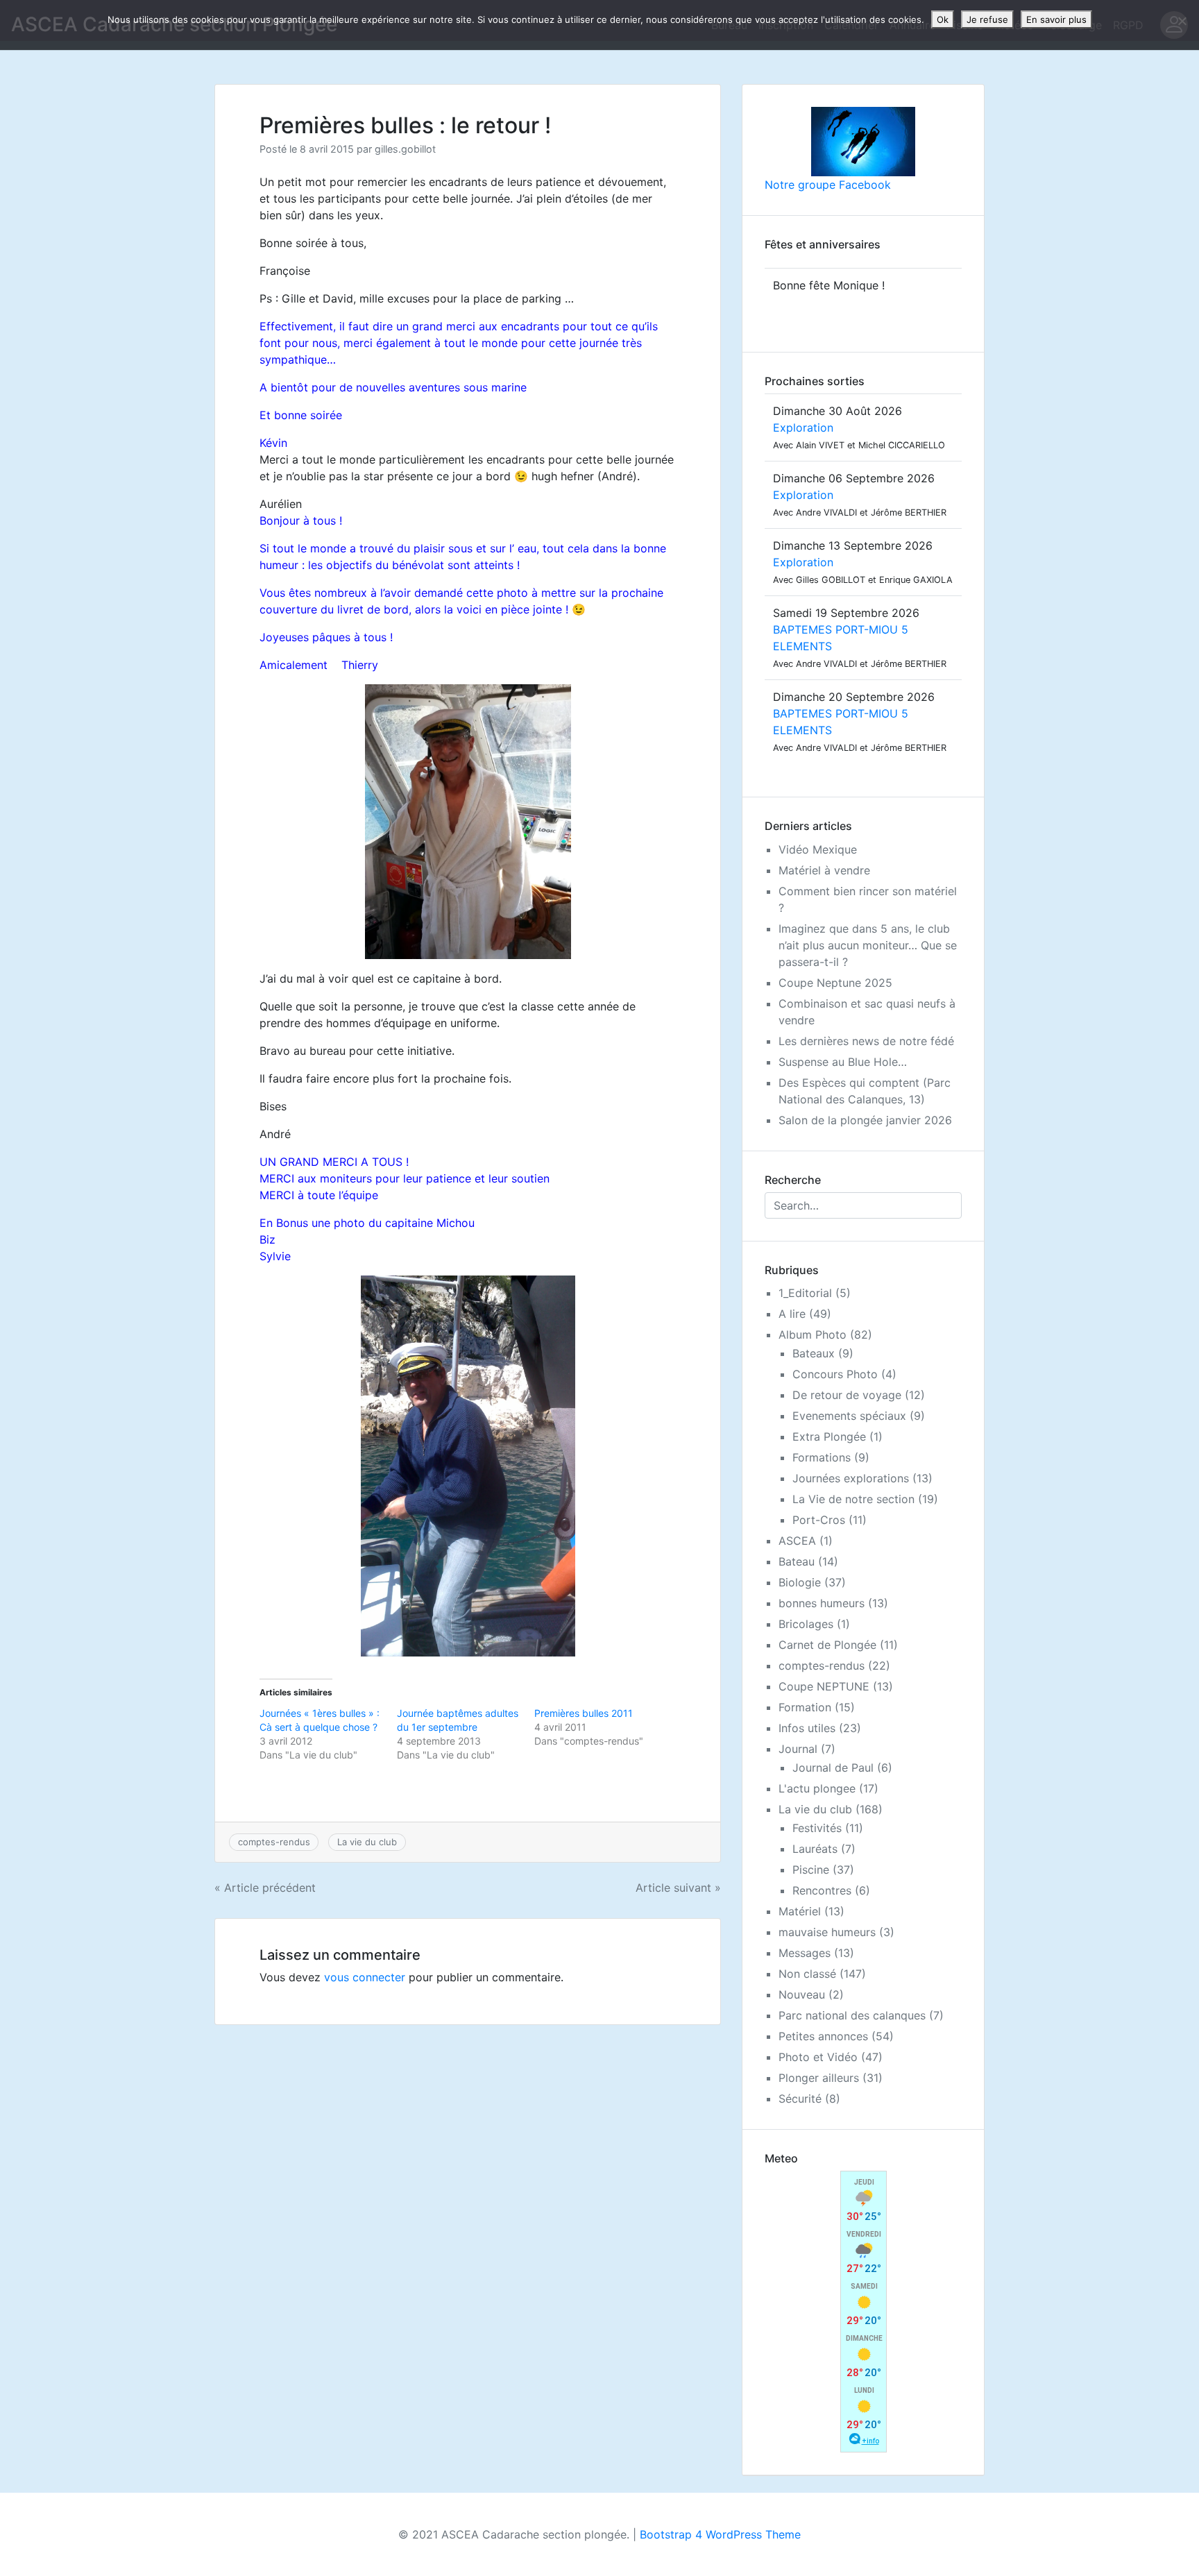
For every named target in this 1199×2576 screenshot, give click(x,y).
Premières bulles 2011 (584, 1713)
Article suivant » (678, 1888)
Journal (798, 1749)
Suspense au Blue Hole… (843, 1062)
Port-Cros (819, 1520)
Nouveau (802, 1994)
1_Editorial (805, 1293)
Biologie (800, 1582)
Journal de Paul (833, 1768)
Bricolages (806, 1624)
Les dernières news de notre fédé (866, 1041)
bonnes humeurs (822, 1603)
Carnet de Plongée (827, 1645)
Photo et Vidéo (818, 2057)
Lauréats (815, 1849)
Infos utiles (807, 1728)
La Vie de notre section (853, 1499)
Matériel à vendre (824, 870)
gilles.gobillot (405, 149)
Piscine (811, 1870)
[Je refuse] (1182, 21)
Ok (943, 19)
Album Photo (813, 1334)
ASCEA (797, 1541)
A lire (792, 1314)
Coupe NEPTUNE (824, 1686)
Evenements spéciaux (849, 1416)
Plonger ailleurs (819, 2078)
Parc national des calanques (852, 2015)
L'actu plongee (817, 1788)
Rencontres (822, 1890)
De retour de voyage (847, 1395)
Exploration (803, 427)
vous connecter (365, 1977)
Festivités (817, 1828)
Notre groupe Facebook (828, 185)
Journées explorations (851, 1478)
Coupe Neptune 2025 (835, 983)
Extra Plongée (829, 1437)
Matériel (800, 1911)
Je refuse (987, 19)
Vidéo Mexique (818, 849)
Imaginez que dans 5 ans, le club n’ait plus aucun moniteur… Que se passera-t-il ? (868, 945)
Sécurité (800, 2099)
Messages (805, 1953)
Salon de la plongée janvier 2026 (865, 1120)
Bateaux (814, 1353)
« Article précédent (265, 1888)
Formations (822, 1457)
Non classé (807, 1974)
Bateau (797, 1561)
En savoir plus (1056, 19)
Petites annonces (823, 2036)
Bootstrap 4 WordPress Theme (720, 2534)
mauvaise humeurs (827, 1932)
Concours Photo (835, 1374)
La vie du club (367, 1842)
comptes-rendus (274, 1842)
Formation (805, 1707)
